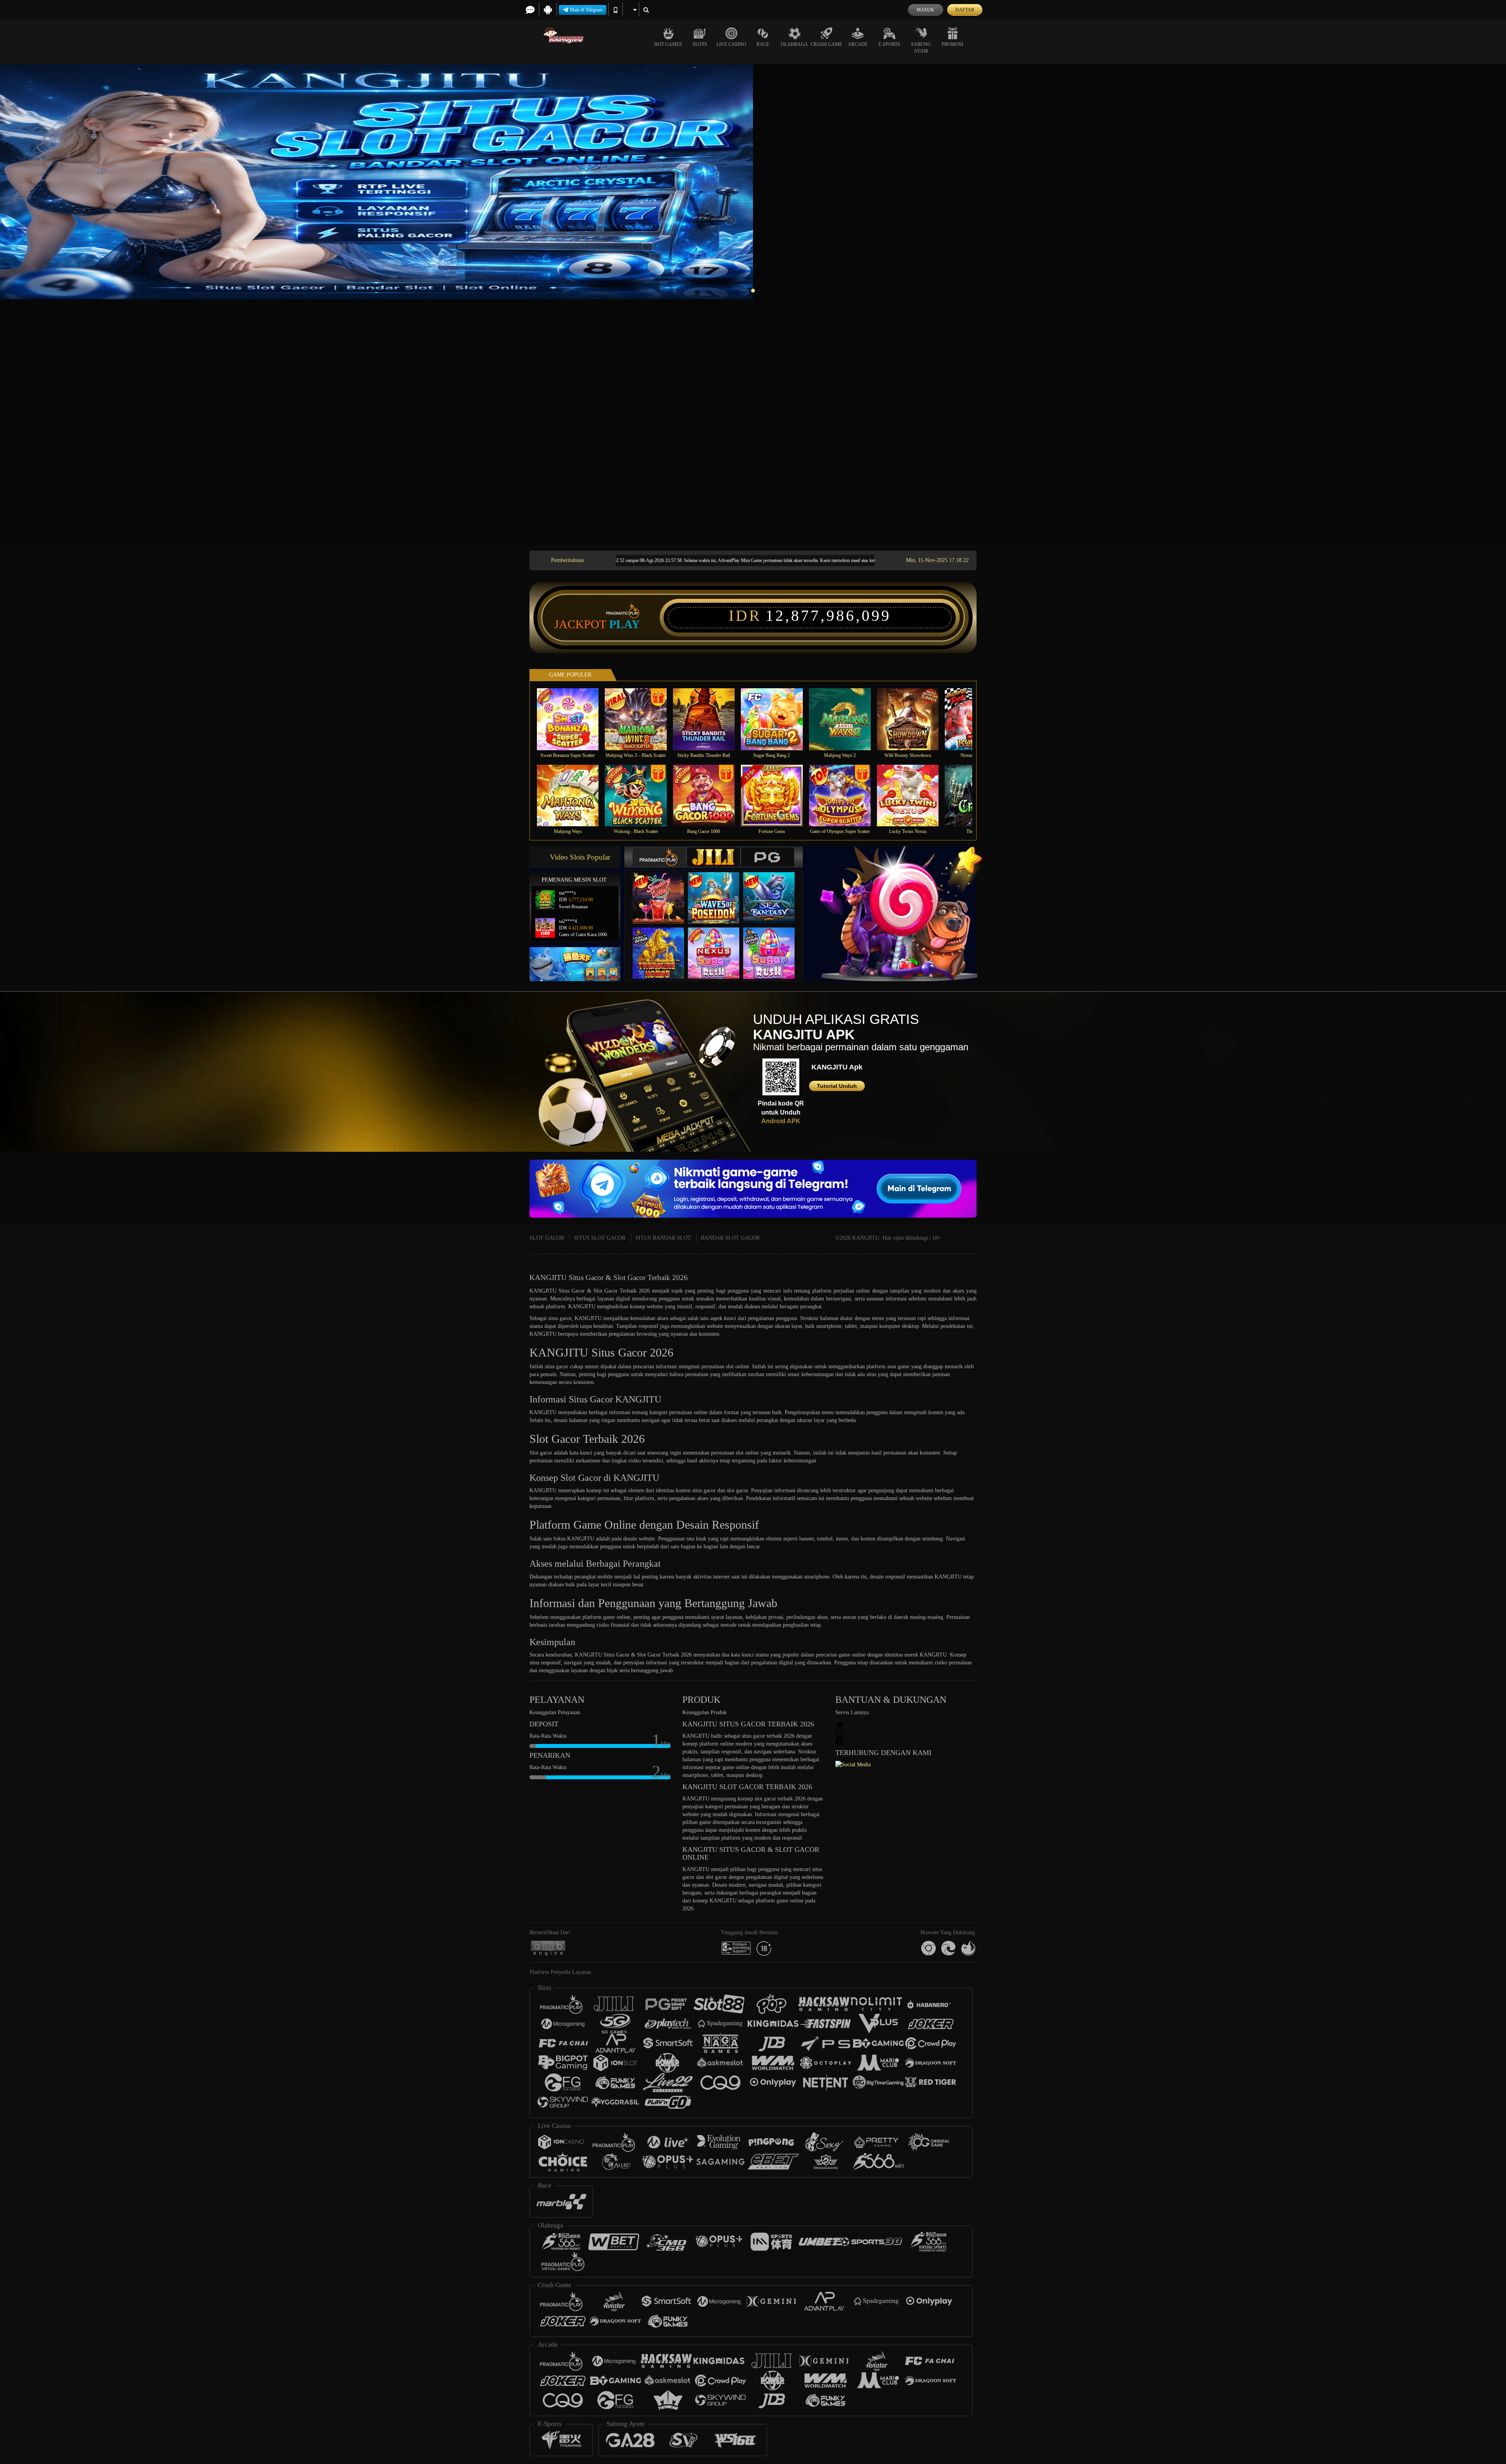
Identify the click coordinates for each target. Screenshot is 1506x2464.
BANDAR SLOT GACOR (730, 1238)
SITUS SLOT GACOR (600, 1238)
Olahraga (794, 44)
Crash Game (826, 44)
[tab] (659, 857)
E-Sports (889, 44)
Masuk (925, 10)
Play (625, 624)
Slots (700, 44)
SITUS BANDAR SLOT (663, 1238)
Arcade (858, 44)
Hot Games (668, 44)
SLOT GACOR (547, 1238)
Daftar (965, 10)
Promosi (952, 44)
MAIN (573, 719)
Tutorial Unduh (837, 1086)
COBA (663, 890)
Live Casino (731, 44)
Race (763, 44)
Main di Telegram (586, 10)
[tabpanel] (753, 182)
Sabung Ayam (921, 48)
